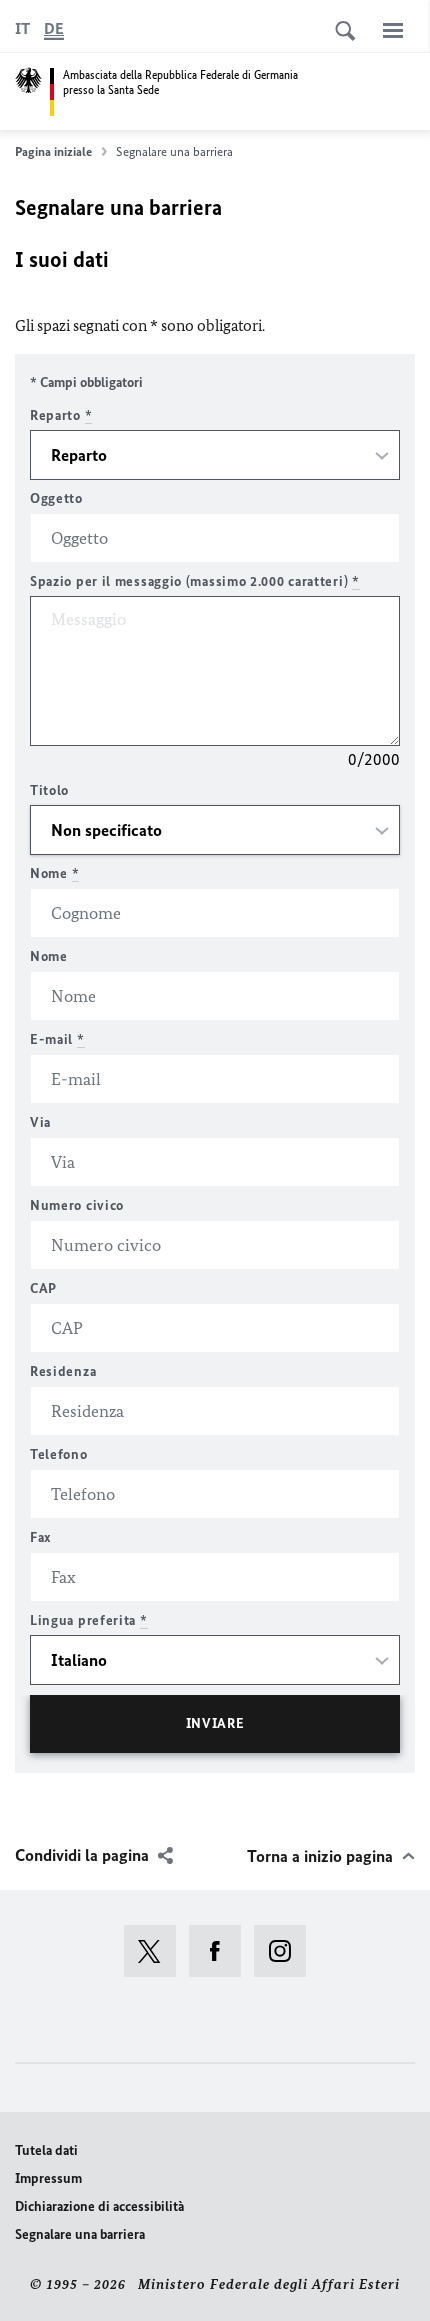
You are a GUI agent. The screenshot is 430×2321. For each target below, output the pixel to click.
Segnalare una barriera (80, 2234)
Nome (54, 873)
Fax (41, 1537)
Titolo (49, 790)
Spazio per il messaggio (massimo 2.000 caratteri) (195, 581)
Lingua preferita (89, 1620)
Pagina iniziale (53, 151)
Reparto (61, 415)
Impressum (48, 2178)
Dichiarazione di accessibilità (99, 2206)
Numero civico (77, 1205)
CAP (43, 1288)
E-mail (57, 1039)
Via (40, 1122)
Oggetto (56, 498)
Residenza (63, 1371)
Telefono (59, 1454)
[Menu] (393, 30)
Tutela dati (46, 2150)
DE (54, 28)
